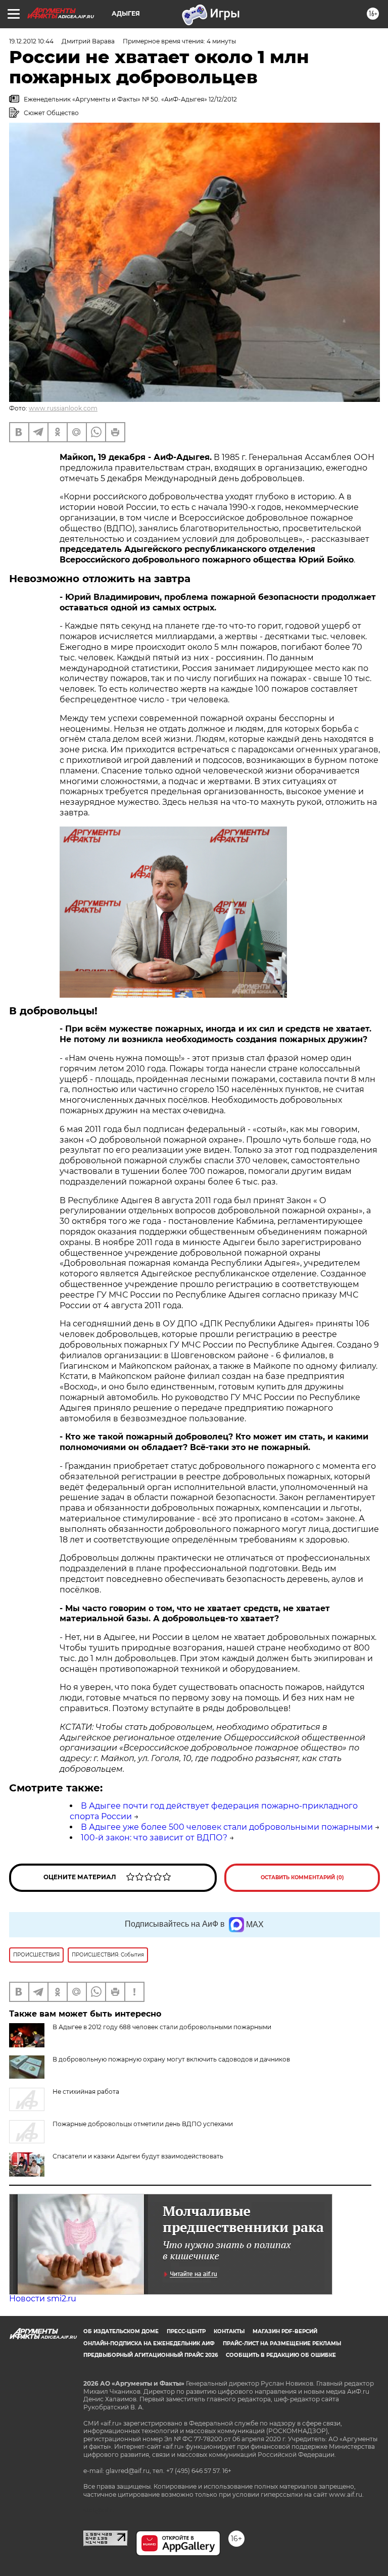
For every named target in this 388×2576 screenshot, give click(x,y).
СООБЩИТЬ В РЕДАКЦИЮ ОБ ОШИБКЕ (281, 2355)
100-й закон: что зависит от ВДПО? (154, 1838)
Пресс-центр (186, 2331)
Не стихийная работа (86, 2092)
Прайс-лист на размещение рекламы (282, 2343)
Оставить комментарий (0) (302, 1877)
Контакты (229, 2331)
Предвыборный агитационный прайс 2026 (151, 2355)
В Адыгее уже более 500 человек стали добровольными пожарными (227, 1827)
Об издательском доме (121, 2331)
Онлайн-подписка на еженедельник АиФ (149, 2343)
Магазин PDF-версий (285, 2331)
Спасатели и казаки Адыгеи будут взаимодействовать (138, 2156)
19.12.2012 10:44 (31, 41)
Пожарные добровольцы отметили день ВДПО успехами (143, 2124)
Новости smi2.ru (43, 2299)
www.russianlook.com (63, 408)
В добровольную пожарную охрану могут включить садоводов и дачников (171, 2059)
